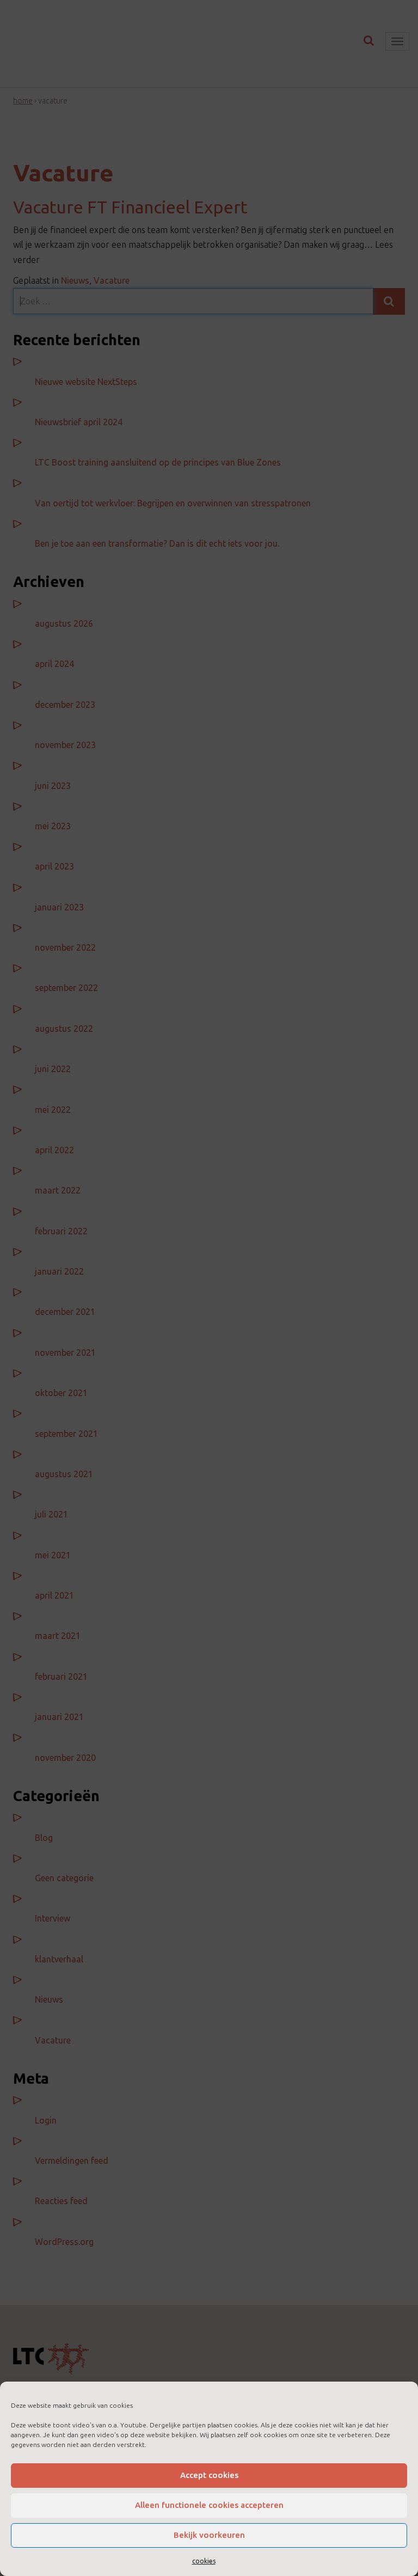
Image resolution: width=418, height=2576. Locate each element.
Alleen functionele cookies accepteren (209, 2505)
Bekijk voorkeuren (209, 2535)
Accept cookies (209, 2475)
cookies (204, 2561)
